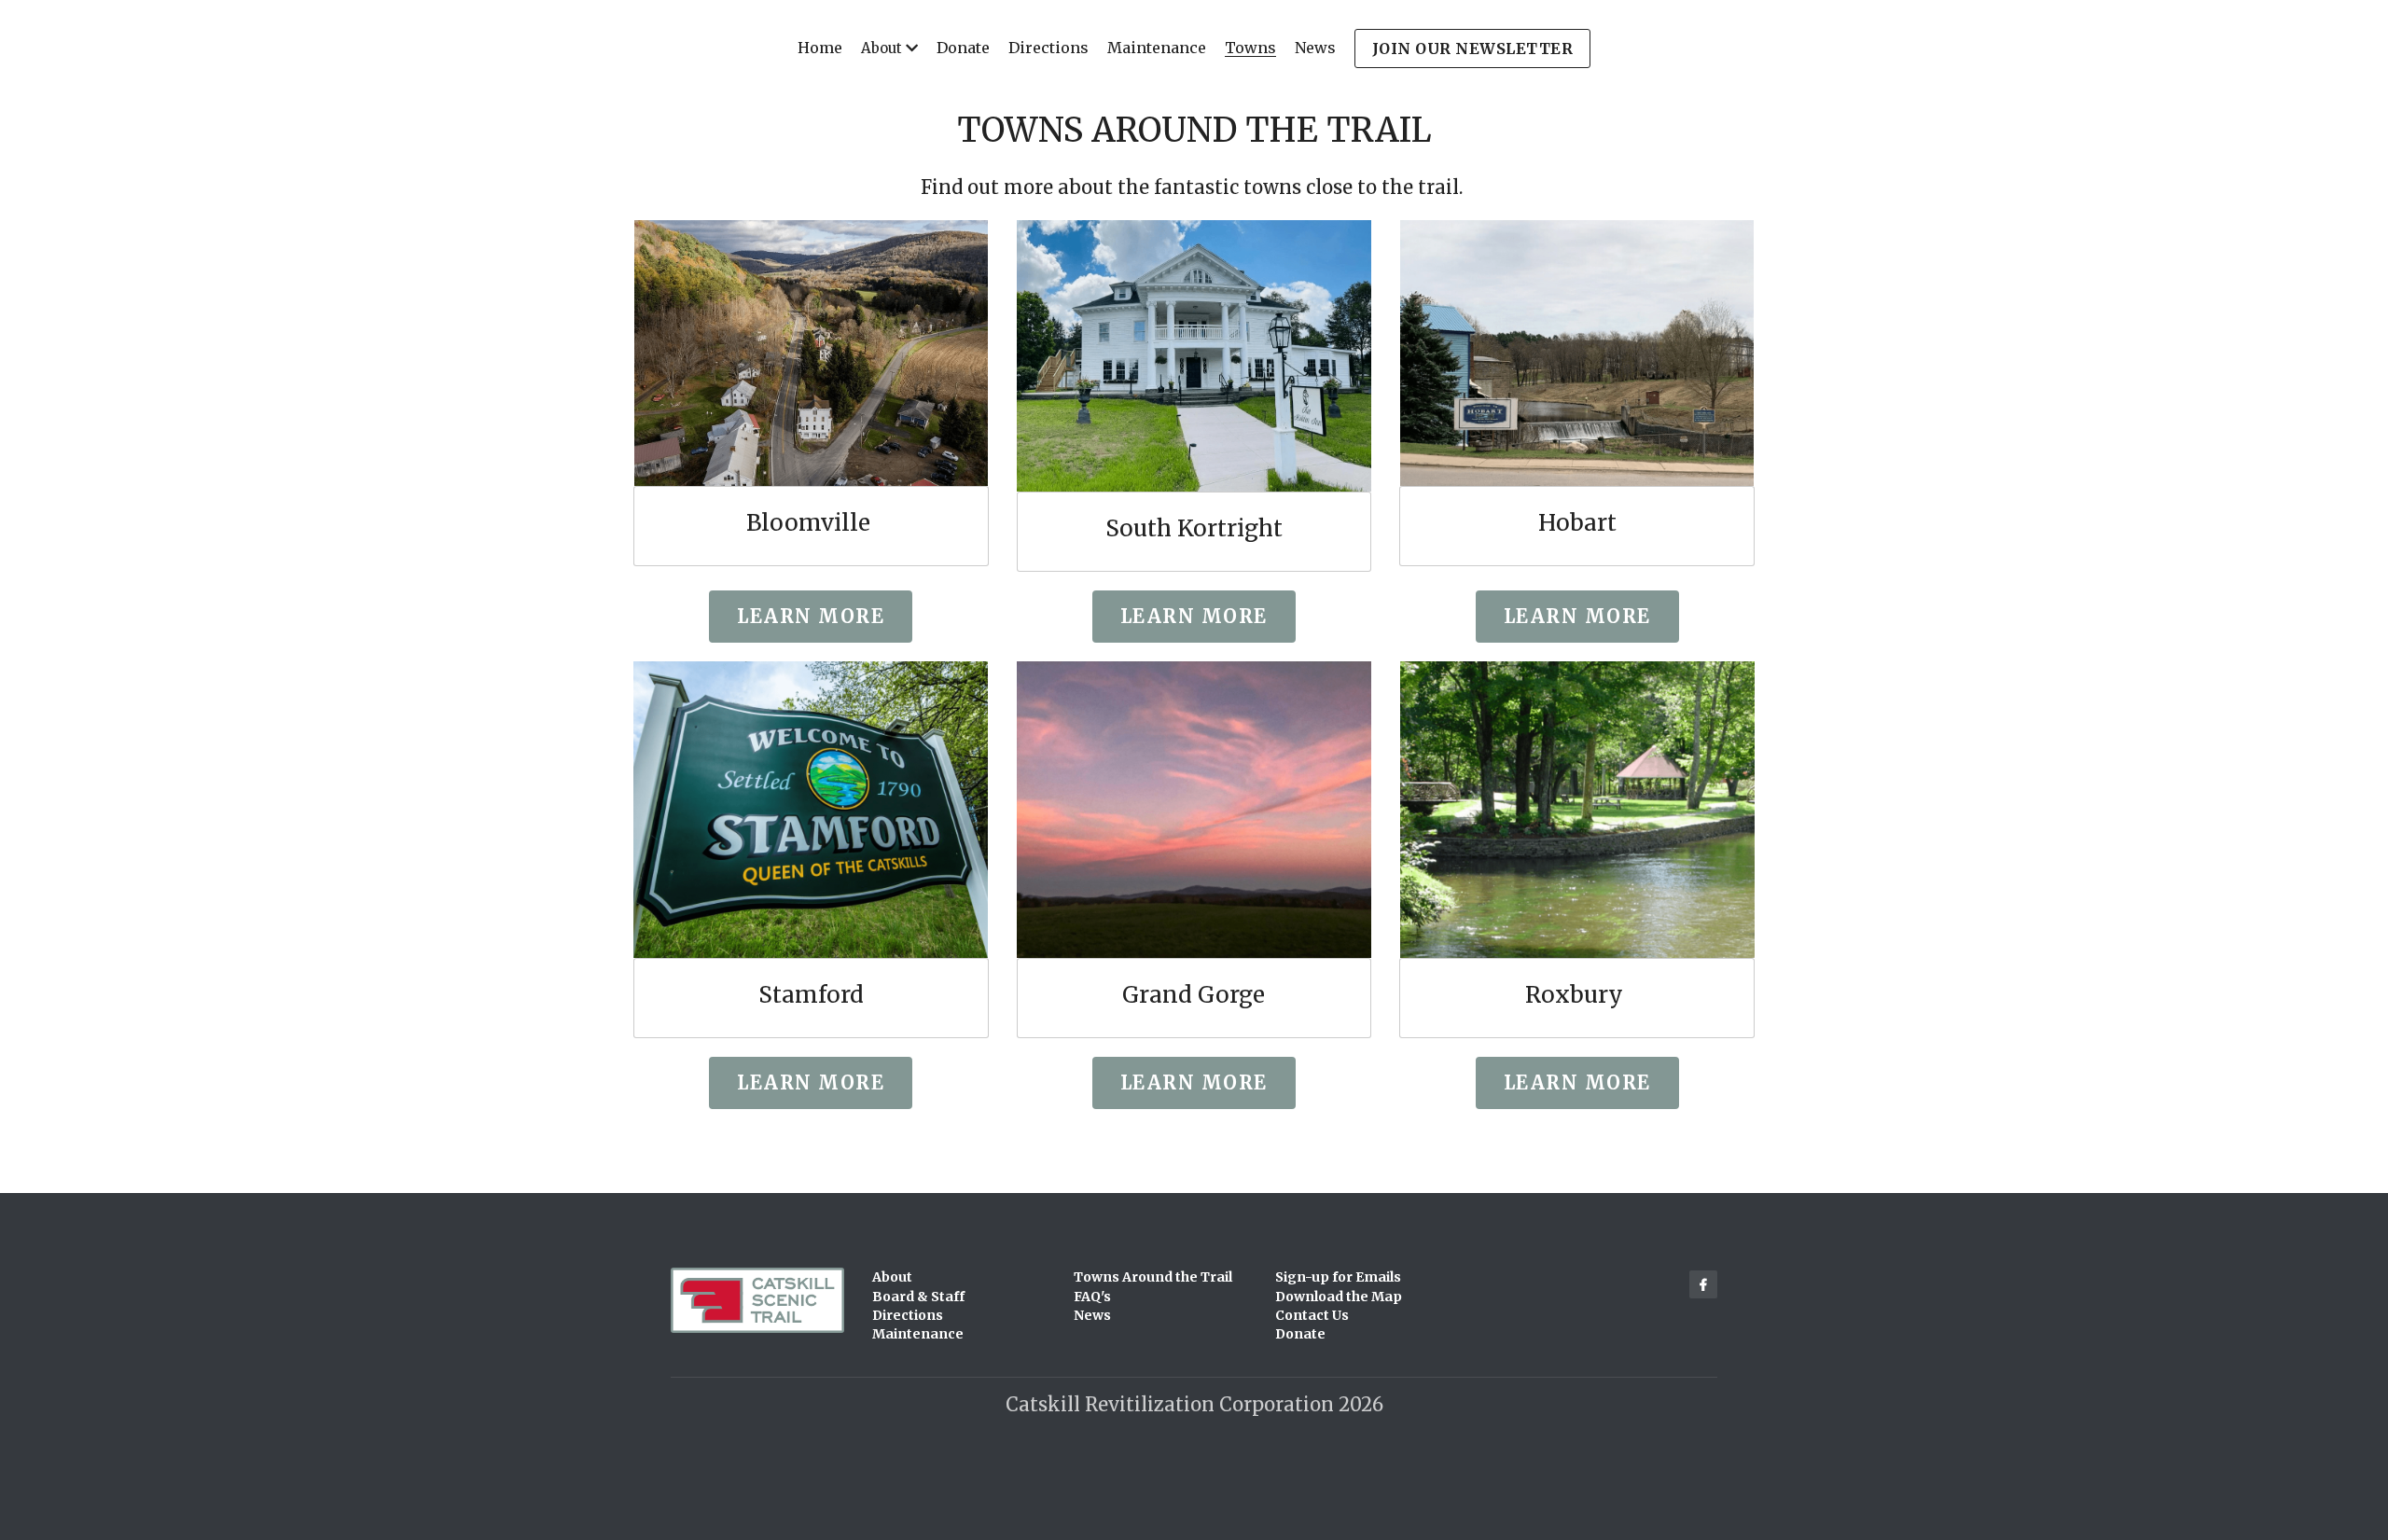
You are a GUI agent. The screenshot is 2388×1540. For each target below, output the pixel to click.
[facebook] (1703, 1284)
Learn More (811, 616)
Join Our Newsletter (1473, 49)
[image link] (811, 353)
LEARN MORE (811, 1082)
